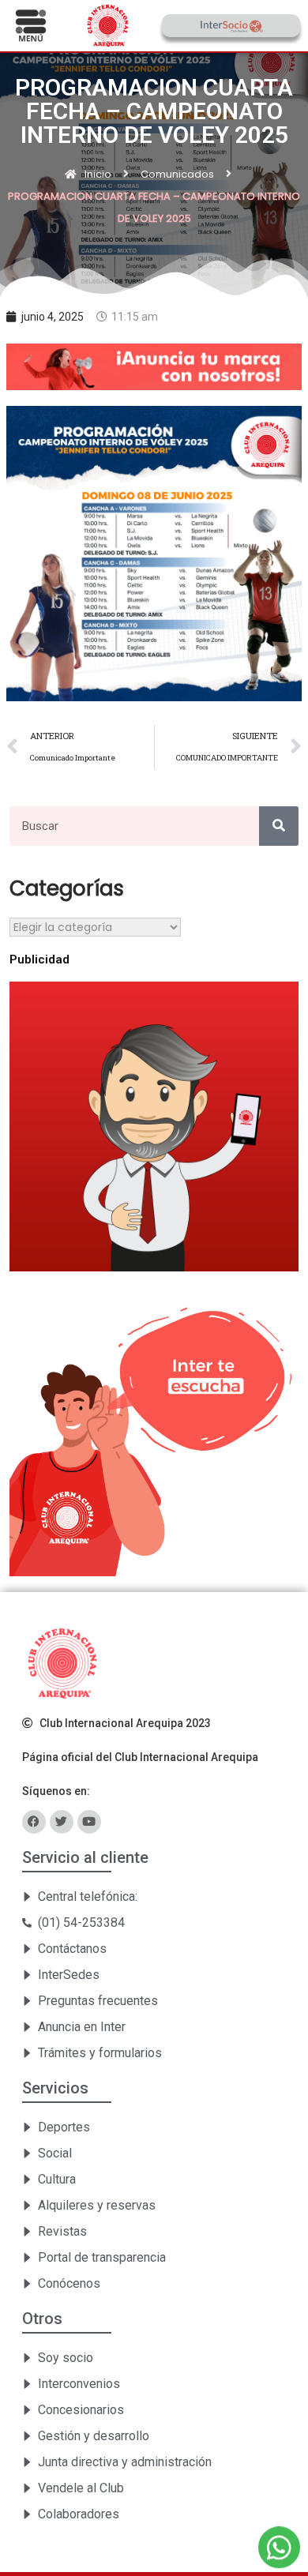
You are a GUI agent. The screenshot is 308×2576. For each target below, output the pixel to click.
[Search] (279, 826)
